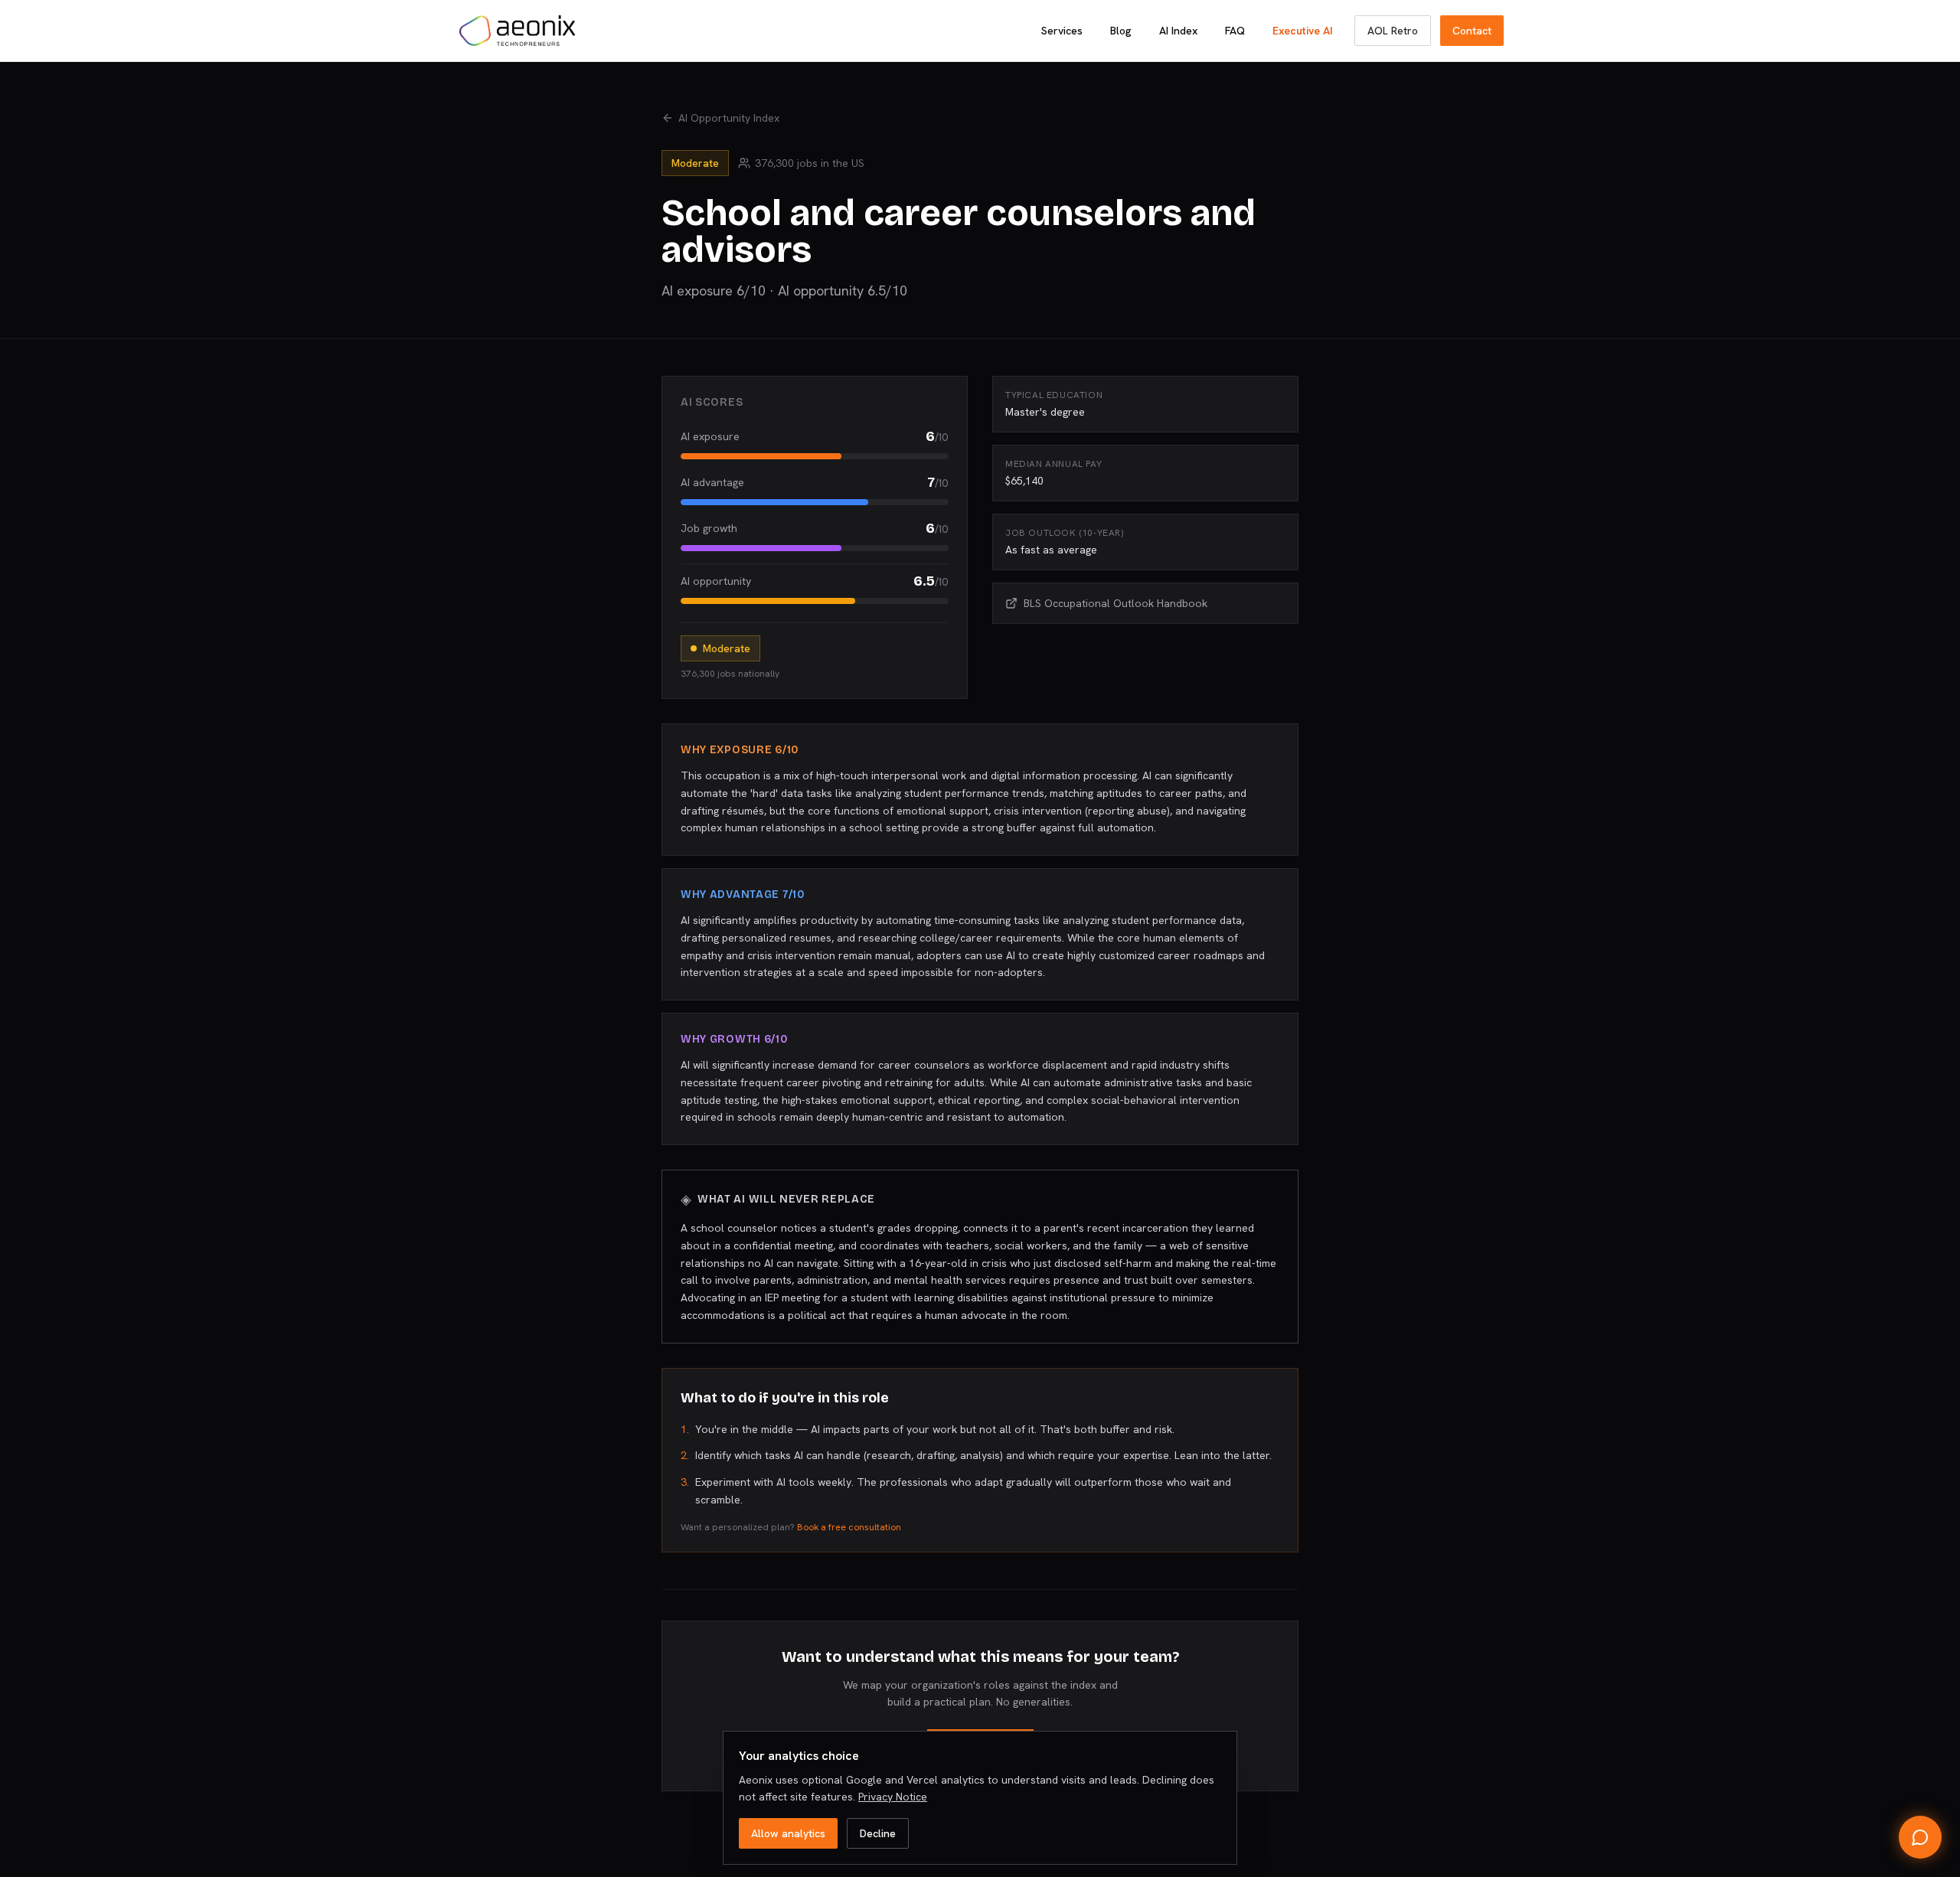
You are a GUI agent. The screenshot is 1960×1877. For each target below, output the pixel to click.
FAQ (1235, 31)
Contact (1472, 31)
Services (1062, 31)
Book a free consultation (849, 1527)
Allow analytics (788, 1833)
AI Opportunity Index (729, 118)
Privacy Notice (893, 1797)
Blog (1121, 31)
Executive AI (1303, 31)
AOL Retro (1393, 31)
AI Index (1178, 31)
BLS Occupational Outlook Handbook (1116, 603)
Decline (878, 1833)
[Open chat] (1920, 1837)
